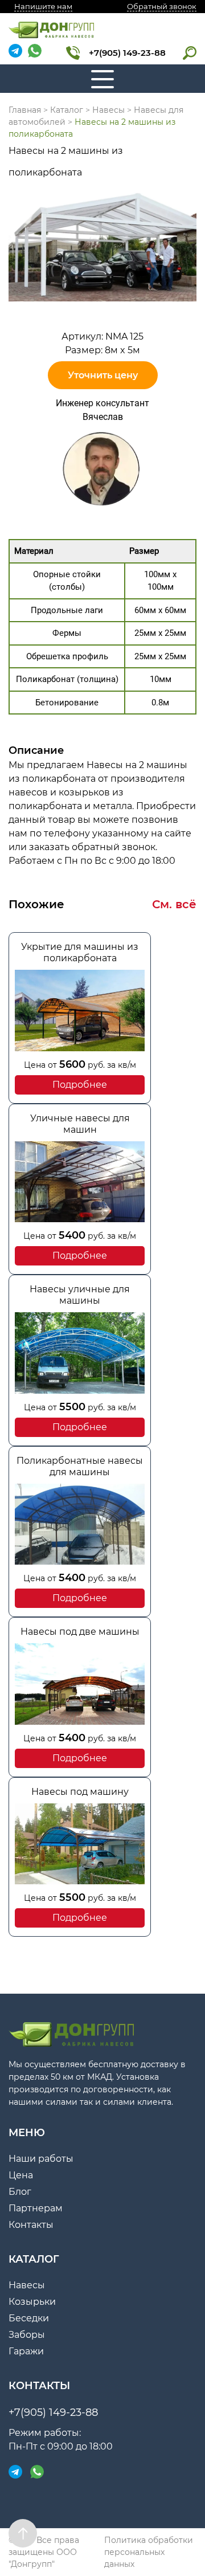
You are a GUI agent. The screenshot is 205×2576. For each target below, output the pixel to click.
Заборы (27, 2335)
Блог (20, 2192)
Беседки (29, 2318)
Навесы (27, 2285)
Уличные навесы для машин (80, 1124)
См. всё (174, 904)
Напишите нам (43, 6)
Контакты (31, 2225)
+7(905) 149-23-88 (127, 53)
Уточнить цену (103, 375)
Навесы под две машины (80, 1632)
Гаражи (26, 2351)
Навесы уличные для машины (80, 1295)
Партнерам (36, 2208)
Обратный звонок (162, 6)
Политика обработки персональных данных (149, 2552)
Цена (21, 2175)
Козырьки (32, 2302)
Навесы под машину (80, 1792)
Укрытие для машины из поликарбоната (80, 952)
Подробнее (80, 1085)
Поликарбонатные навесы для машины (80, 1466)
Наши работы (41, 2159)
